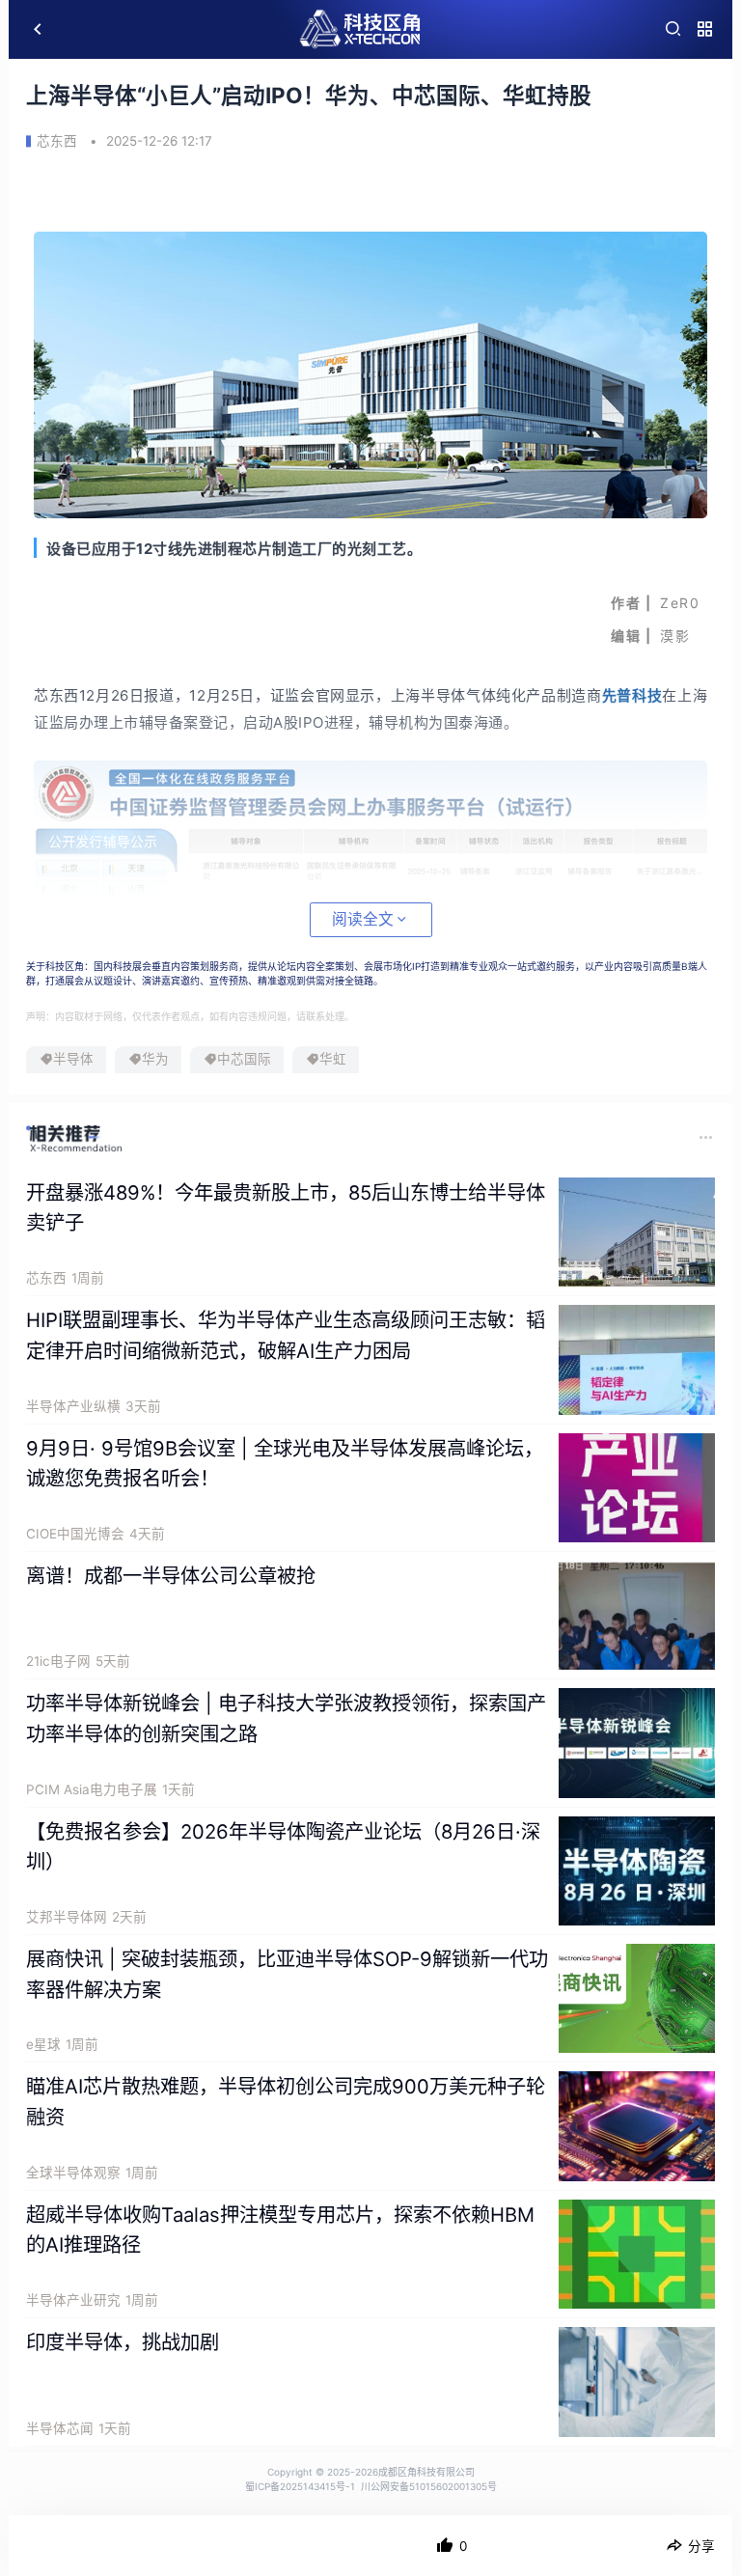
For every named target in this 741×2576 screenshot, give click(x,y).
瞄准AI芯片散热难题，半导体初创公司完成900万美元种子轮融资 (286, 2102)
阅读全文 (363, 919)
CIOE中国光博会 (75, 1534)
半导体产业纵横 (73, 1406)
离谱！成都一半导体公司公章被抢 (171, 1576)
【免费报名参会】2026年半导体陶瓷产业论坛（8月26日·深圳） (283, 1847)
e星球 (43, 2044)
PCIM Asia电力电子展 (92, 1789)
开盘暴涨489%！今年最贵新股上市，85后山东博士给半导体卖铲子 (286, 1208)
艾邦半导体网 (67, 1917)
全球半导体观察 (73, 2173)
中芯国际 (244, 1059)
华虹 (333, 1059)
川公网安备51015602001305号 (429, 2486)
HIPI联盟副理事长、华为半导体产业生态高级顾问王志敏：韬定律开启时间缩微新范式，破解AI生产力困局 (286, 1335)
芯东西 (57, 141)
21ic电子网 (58, 1661)
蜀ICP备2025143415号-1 (300, 2486)
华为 (155, 1059)
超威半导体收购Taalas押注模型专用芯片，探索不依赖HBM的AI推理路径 (280, 2230)
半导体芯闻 (60, 2428)
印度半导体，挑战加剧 (123, 2342)
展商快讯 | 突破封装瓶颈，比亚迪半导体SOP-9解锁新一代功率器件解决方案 (287, 1974)
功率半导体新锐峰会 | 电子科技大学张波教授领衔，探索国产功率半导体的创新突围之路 (286, 1718)
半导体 (73, 1059)
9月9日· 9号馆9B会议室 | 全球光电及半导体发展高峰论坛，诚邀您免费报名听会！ (285, 1464)
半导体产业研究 (73, 2300)
